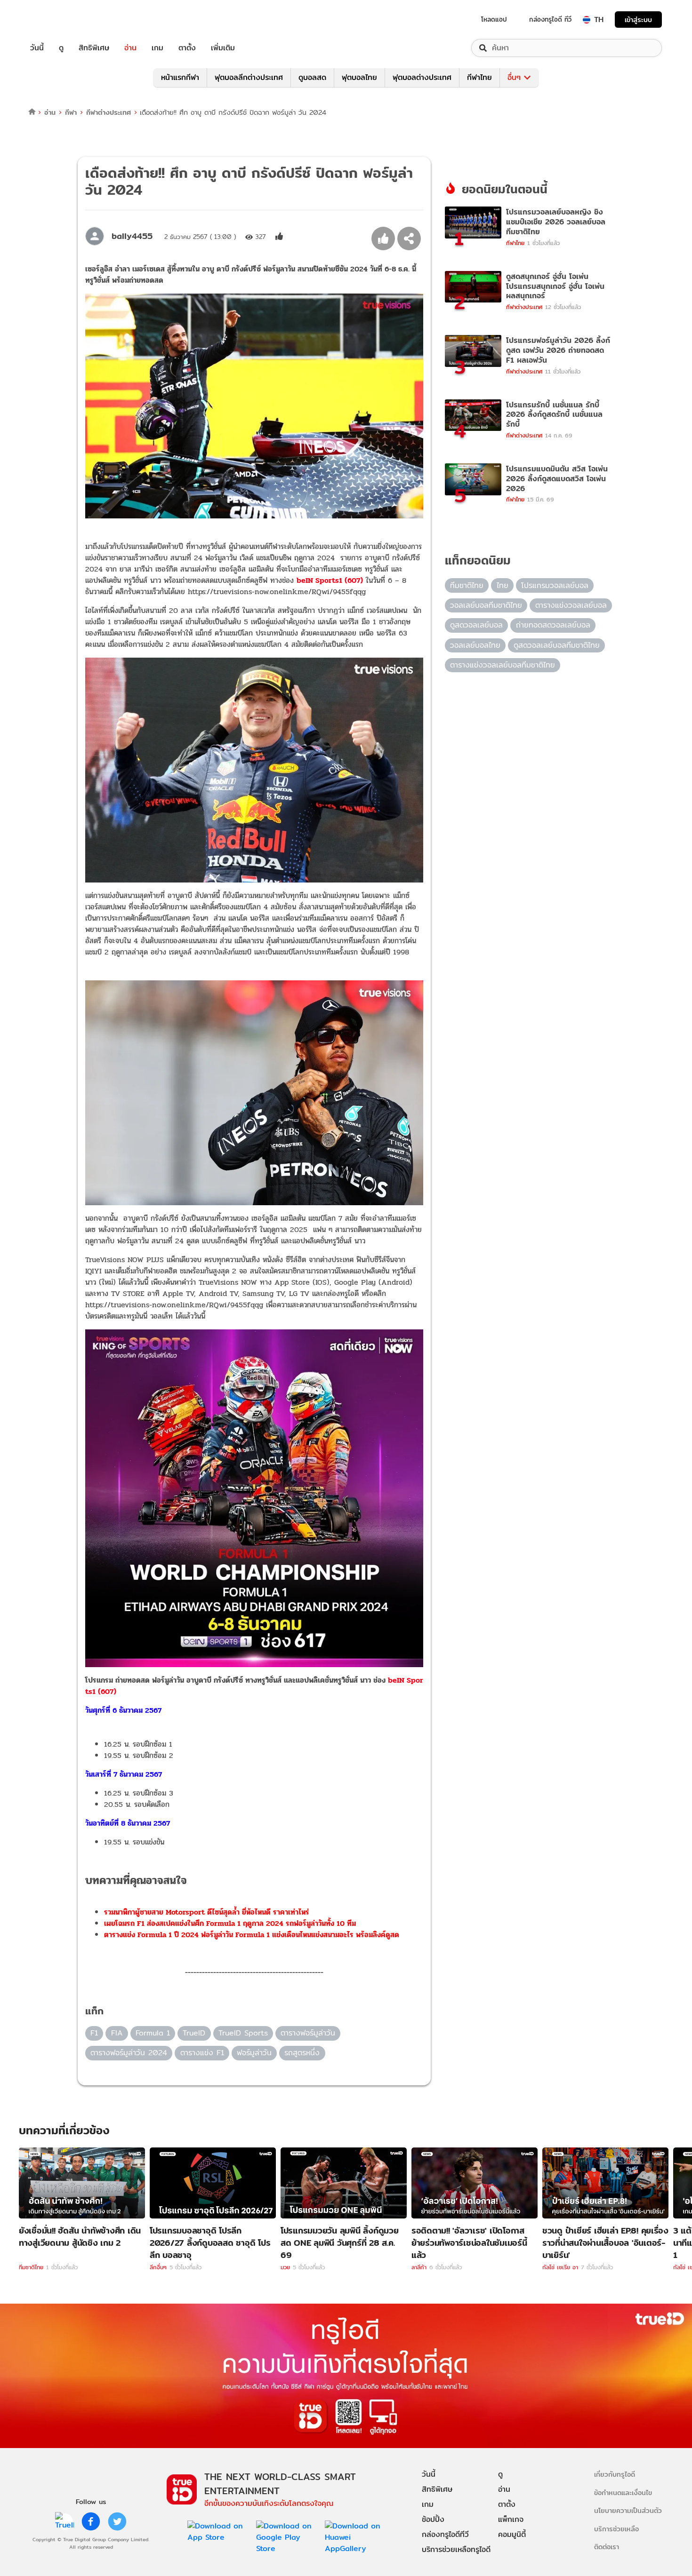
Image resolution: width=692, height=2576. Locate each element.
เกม (157, 48)
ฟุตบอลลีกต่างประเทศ (249, 77)
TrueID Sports (243, 2033)
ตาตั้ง (187, 48)
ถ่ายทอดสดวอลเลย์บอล (553, 625)
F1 (94, 2033)
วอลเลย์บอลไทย (475, 645)
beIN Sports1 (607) (330, 580)
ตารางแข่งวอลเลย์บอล (571, 605)
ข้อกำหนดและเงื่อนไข (623, 2493)
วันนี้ (37, 48)
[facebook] (91, 2521)
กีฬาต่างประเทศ (109, 112)
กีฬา (71, 112)
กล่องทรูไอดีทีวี (445, 2534)
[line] (64, 2521)
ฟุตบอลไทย (359, 77)
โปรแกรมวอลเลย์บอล (555, 585)
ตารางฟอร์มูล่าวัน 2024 (129, 2053)
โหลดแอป (494, 19)
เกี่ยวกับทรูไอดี (615, 2474)
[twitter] (117, 2521)
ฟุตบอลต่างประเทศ (422, 77)
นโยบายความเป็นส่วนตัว (628, 2510)
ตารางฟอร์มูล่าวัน (308, 2033)
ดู (61, 48)
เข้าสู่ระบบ (638, 20)
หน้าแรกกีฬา (180, 77)
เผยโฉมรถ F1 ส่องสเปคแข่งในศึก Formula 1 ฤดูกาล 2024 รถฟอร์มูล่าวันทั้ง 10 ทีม (230, 1923)
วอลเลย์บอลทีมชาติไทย (486, 605)
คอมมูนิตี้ (512, 2534)
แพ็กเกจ (511, 2519)
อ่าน (130, 48)
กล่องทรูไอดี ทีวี (550, 19)
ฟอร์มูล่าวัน (254, 2053)
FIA (117, 2033)
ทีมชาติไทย (467, 585)
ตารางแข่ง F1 (202, 2053)
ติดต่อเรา (607, 2547)
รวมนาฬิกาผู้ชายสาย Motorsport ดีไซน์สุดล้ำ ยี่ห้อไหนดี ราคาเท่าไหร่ (207, 1912)
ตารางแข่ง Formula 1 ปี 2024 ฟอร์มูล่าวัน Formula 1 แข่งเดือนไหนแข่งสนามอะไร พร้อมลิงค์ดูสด (252, 1935)
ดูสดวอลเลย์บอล (476, 625)
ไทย (503, 585)
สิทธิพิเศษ (94, 48)
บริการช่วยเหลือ (616, 2529)
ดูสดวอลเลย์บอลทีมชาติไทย (557, 645)
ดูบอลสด (312, 77)
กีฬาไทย (479, 77)
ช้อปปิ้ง (433, 2519)
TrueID (58, 20)
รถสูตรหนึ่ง (302, 2053)
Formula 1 (153, 2033)
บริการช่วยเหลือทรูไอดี (456, 2549)
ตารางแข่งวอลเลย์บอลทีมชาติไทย (503, 665)
